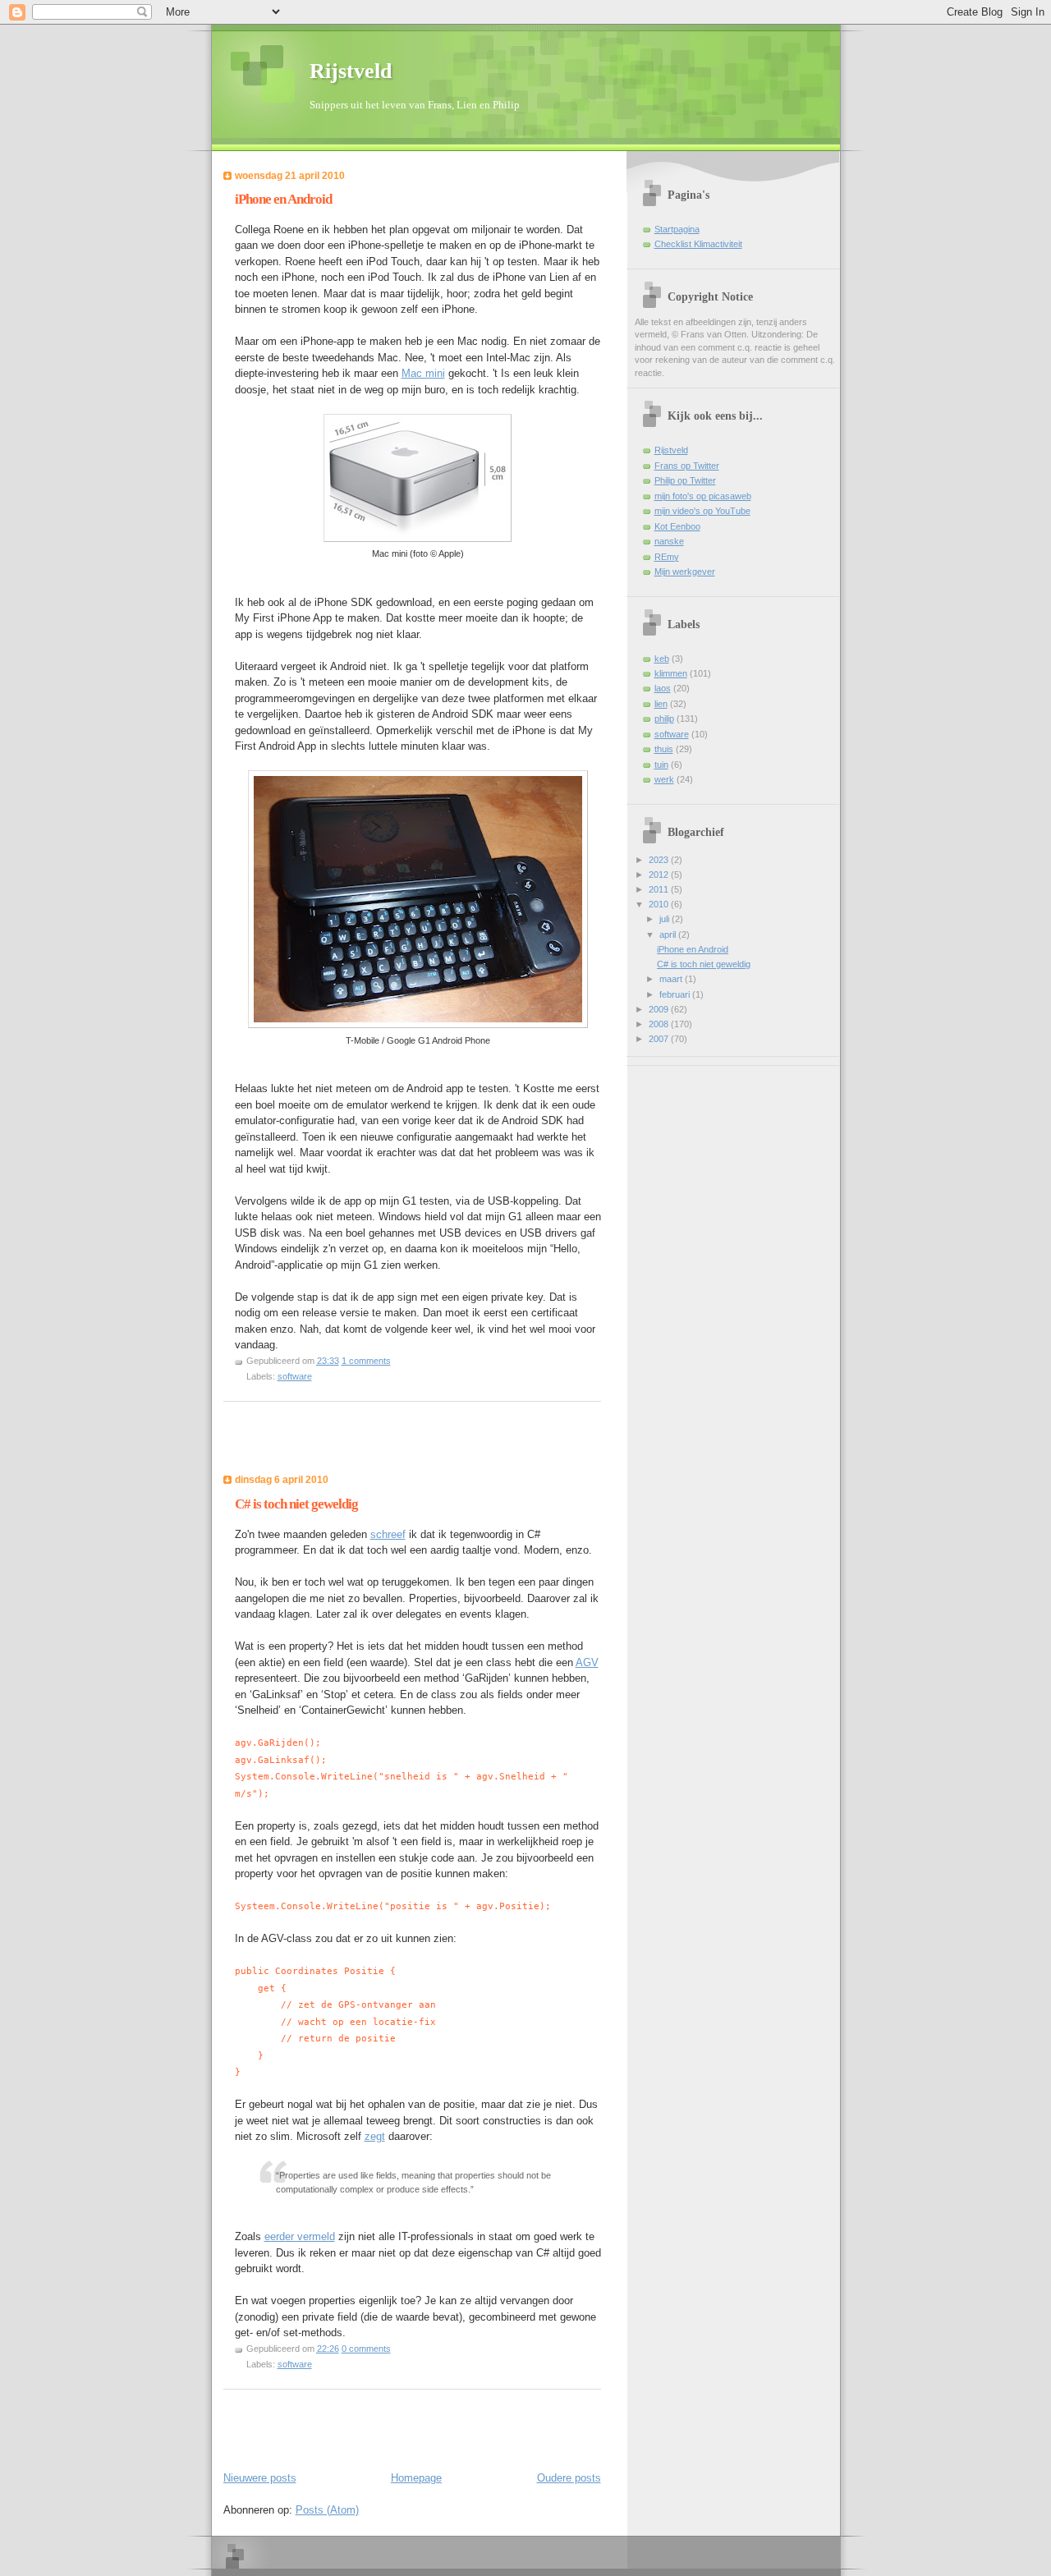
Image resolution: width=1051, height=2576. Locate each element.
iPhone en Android (283, 199)
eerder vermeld (300, 2236)
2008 (660, 1024)
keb (662, 659)
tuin (661, 765)
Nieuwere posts (260, 2478)
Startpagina (677, 229)
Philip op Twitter (685, 480)
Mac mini (423, 373)
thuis (664, 749)
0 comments (366, 2349)
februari (676, 994)
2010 (660, 904)
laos (663, 688)
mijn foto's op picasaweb (703, 496)
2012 (660, 875)
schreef (388, 1534)
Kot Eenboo (677, 526)
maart (672, 979)
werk (664, 779)
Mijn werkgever (685, 572)
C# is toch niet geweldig (296, 1504)
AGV (587, 1662)
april (669, 934)
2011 (660, 889)
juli (665, 919)
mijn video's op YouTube (702, 511)
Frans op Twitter (687, 466)
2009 (660, 1009)
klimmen (671, 673)
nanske (669, 541)
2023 (660, 860)
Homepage (416, 2478)
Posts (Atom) (327, 2510)
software (295, 1376)
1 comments (366, 1361)
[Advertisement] (319, 1443)
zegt (375, 2136)
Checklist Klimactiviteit (698, 244)
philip (664, 719)
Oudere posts (569, 2478)
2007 (660, 1039)
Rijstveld (351, 71)
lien (661, 704)
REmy (667, 557)
